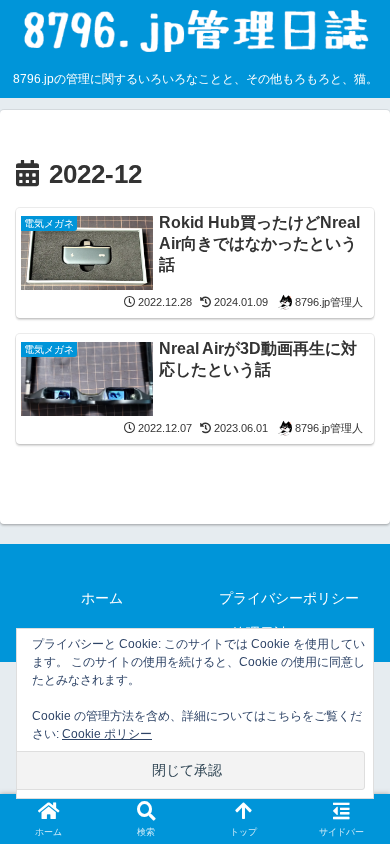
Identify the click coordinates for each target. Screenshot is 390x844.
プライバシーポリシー (289, 598)
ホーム (102, 598)
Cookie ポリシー (107, 734)
